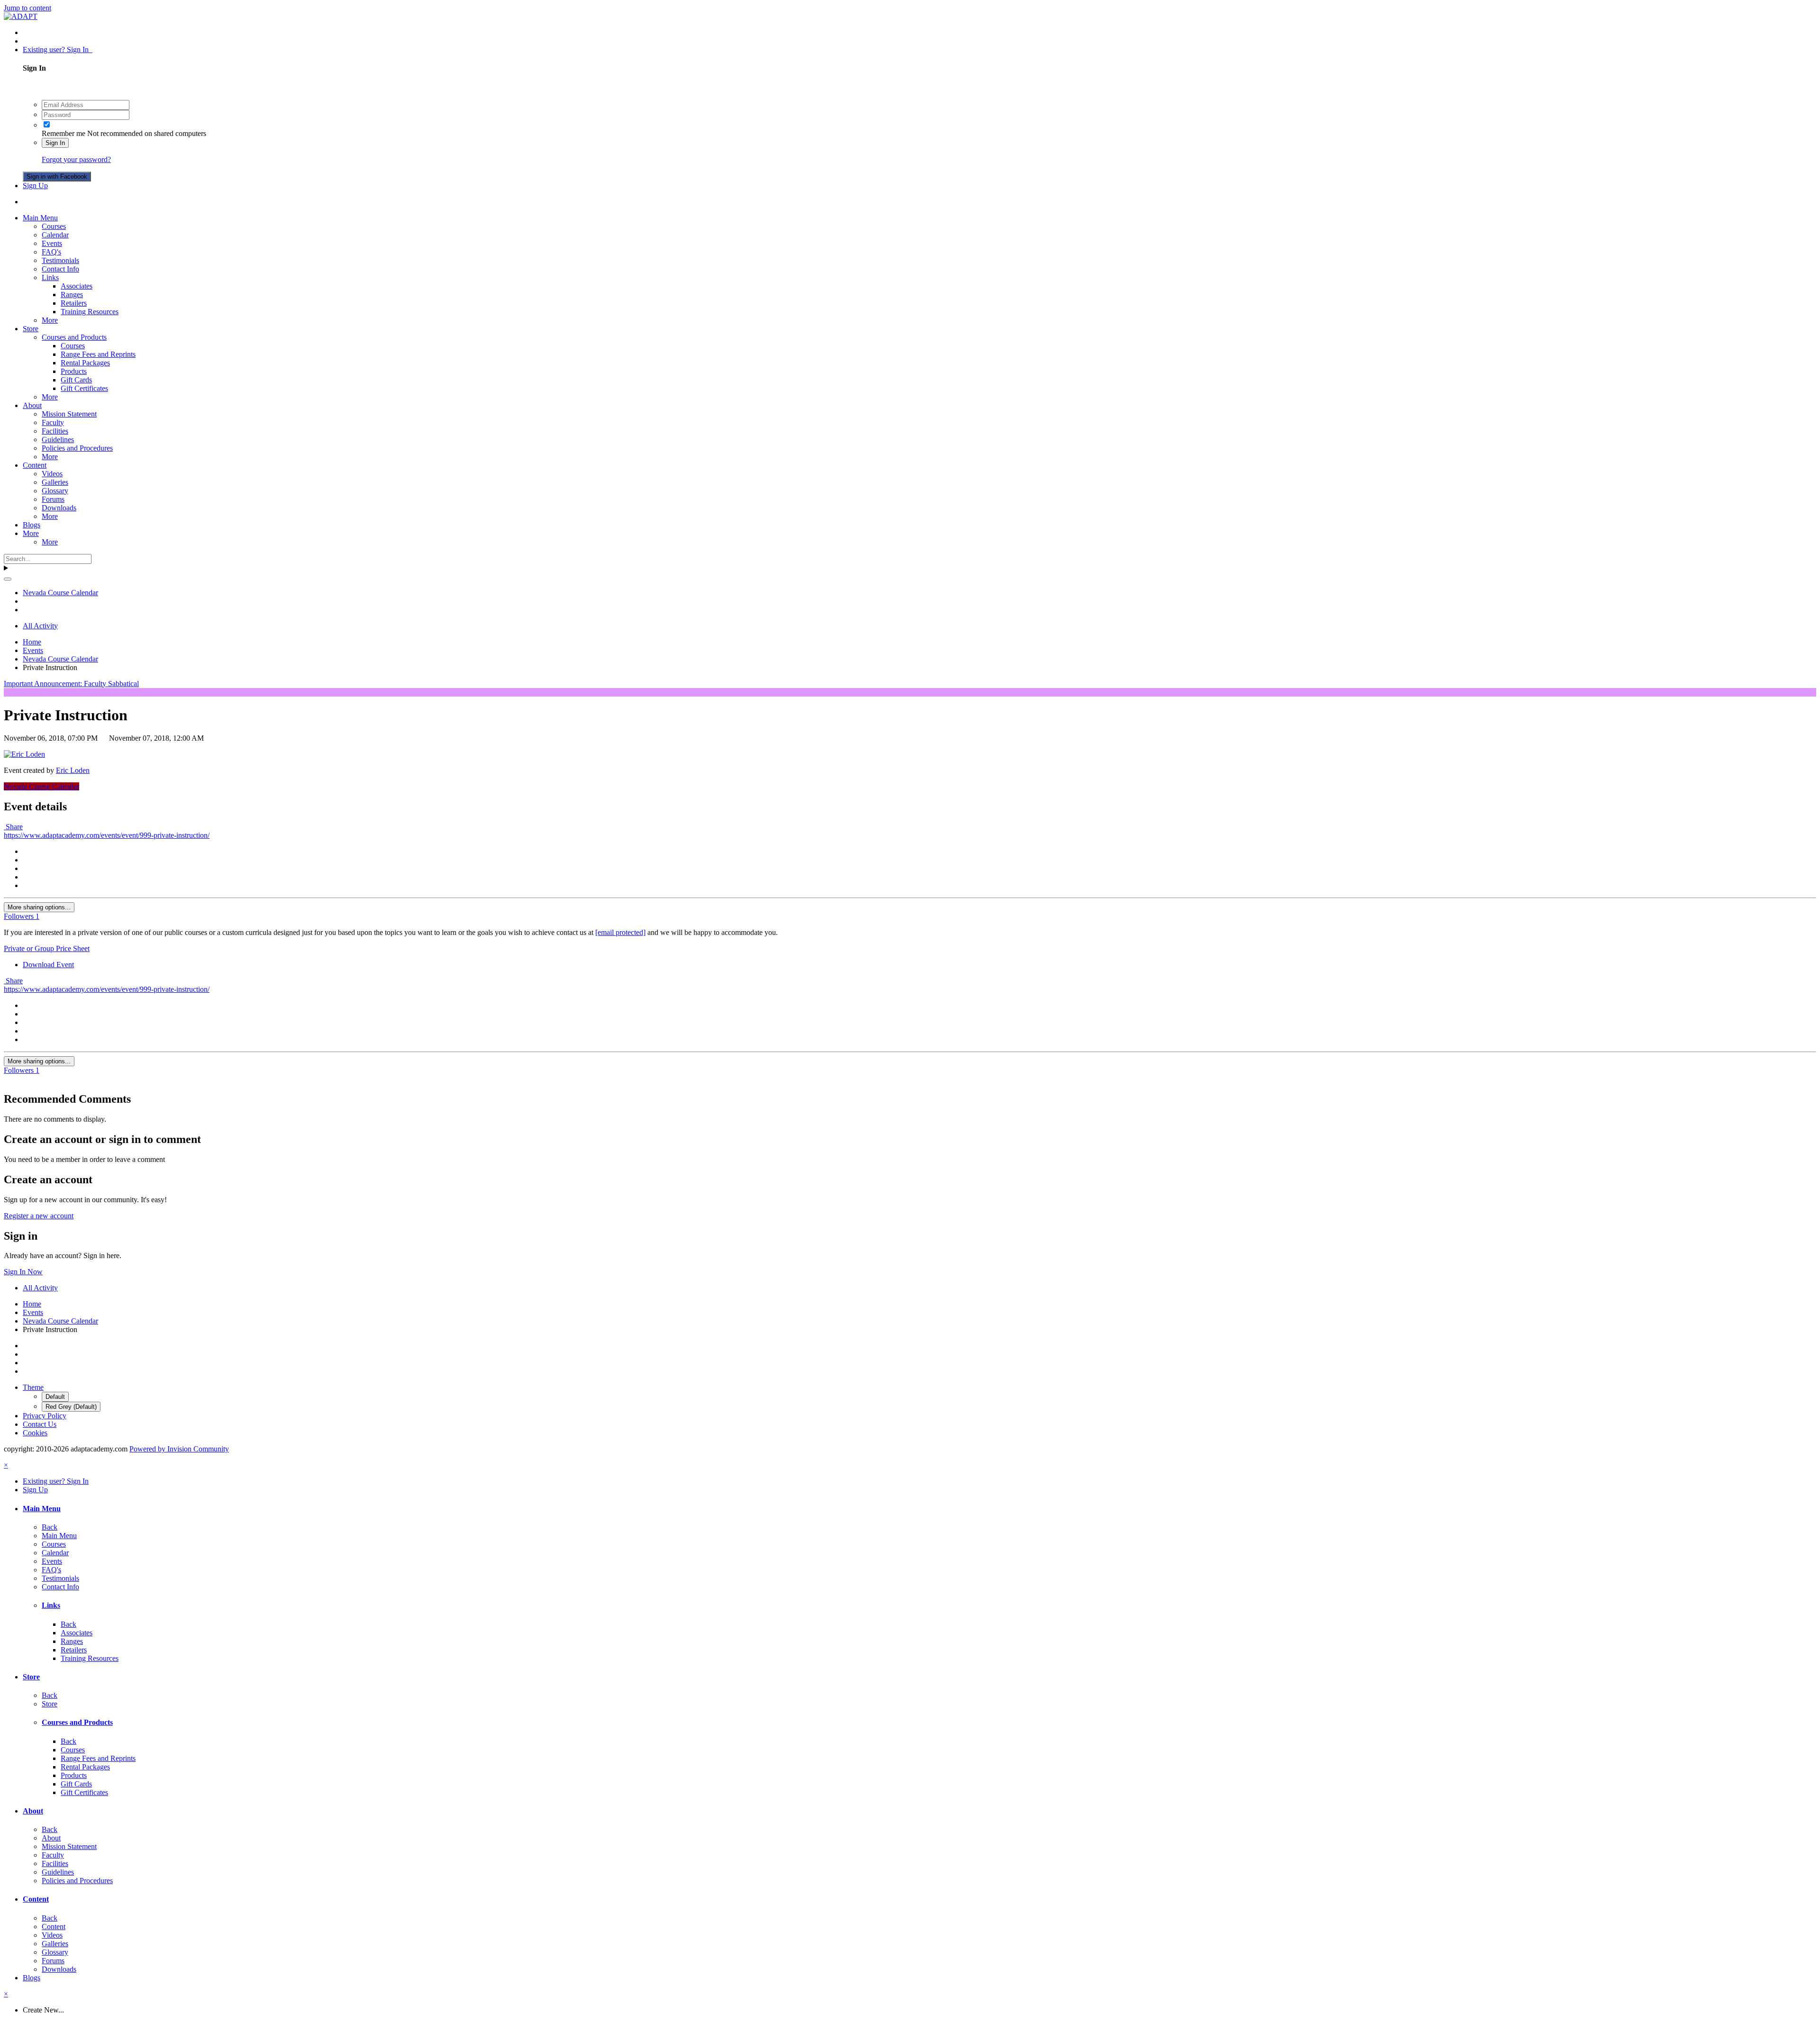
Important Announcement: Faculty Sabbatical (71, 684)
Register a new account (39, 1216)
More (50, 320)
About (32, 405)
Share (13, 827)
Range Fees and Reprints (98, 354)
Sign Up (35, 186)
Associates (77, 286)
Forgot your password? (76, 159)
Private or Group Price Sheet (47, 948)
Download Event (48, 965)
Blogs (32, 525)
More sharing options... (39, 907)
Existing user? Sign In (58, 50)
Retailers (74, 303)
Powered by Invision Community (179, 1449)
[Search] (8, 579)
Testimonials (60, 260)
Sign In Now (23, 1272)
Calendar (55, 235)
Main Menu (40, 218)
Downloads (59, 508)
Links (50, 277)
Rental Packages (85, 363)
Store (31, 329)
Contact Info (60, 269)
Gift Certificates (84, 388)
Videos (52, 474)
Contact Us (40, 1424)
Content (35, 465)
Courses (54, 226)
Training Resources (90, 312)
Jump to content (27, 8)
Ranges (72, 295)
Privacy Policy (45, 1416)
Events (52, 243)
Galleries (55, 482)
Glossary (55, 491)
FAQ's (51, 252)
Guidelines (58, 440)
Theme (33, 1387)
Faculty (53, 422)
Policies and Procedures (77, 448)
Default (55, 1397)
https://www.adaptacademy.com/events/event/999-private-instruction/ (107, 835)
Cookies (35, 1433)
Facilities (55, 431)
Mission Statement (69, 414)
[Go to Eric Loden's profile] (24, 754)
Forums (53, 499)
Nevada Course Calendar (41, 786)
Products (74, 371)
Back (50, 1527)
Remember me (64, 133)
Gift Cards (76, 380)
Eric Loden (73, 770)
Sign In (55, 143)
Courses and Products (74, 337)
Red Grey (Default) (71, 1407)
